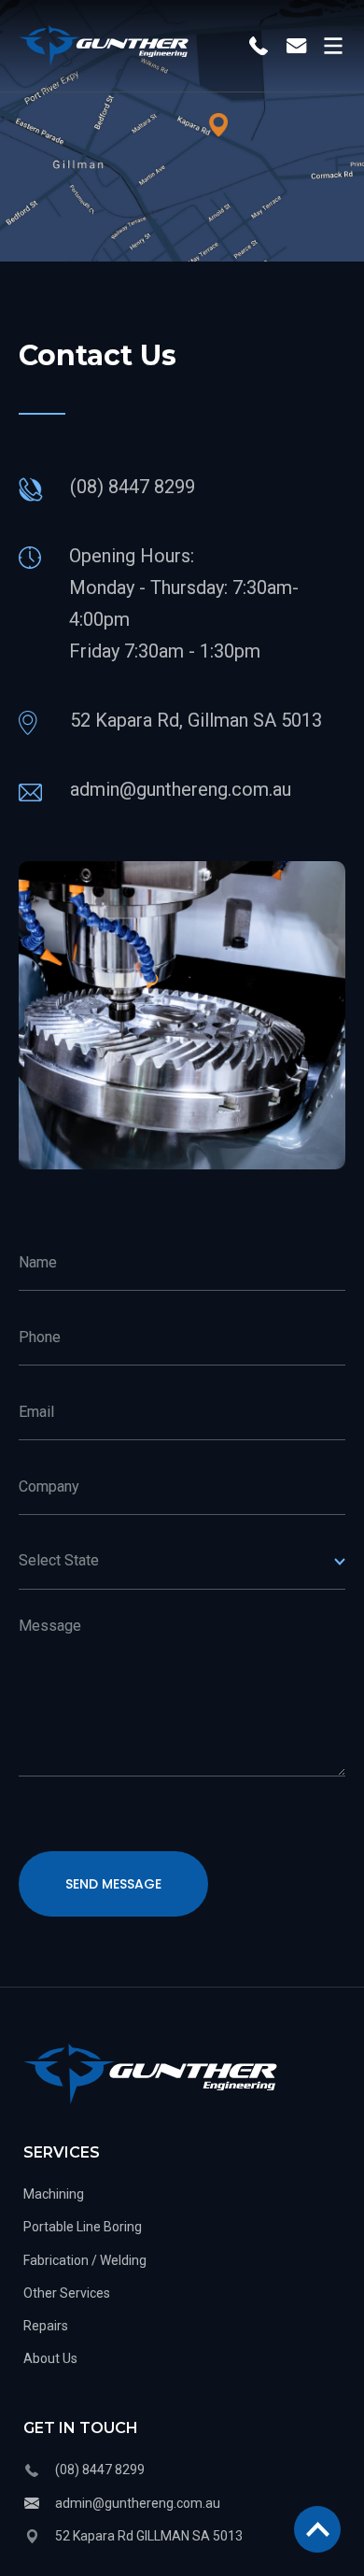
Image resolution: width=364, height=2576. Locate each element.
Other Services (67, 2293)
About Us (50, 2358)
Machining (54, 2194)
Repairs (46, 2326)
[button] (329, 46)
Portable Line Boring (83, 2227)
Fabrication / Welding (85, 2260)
